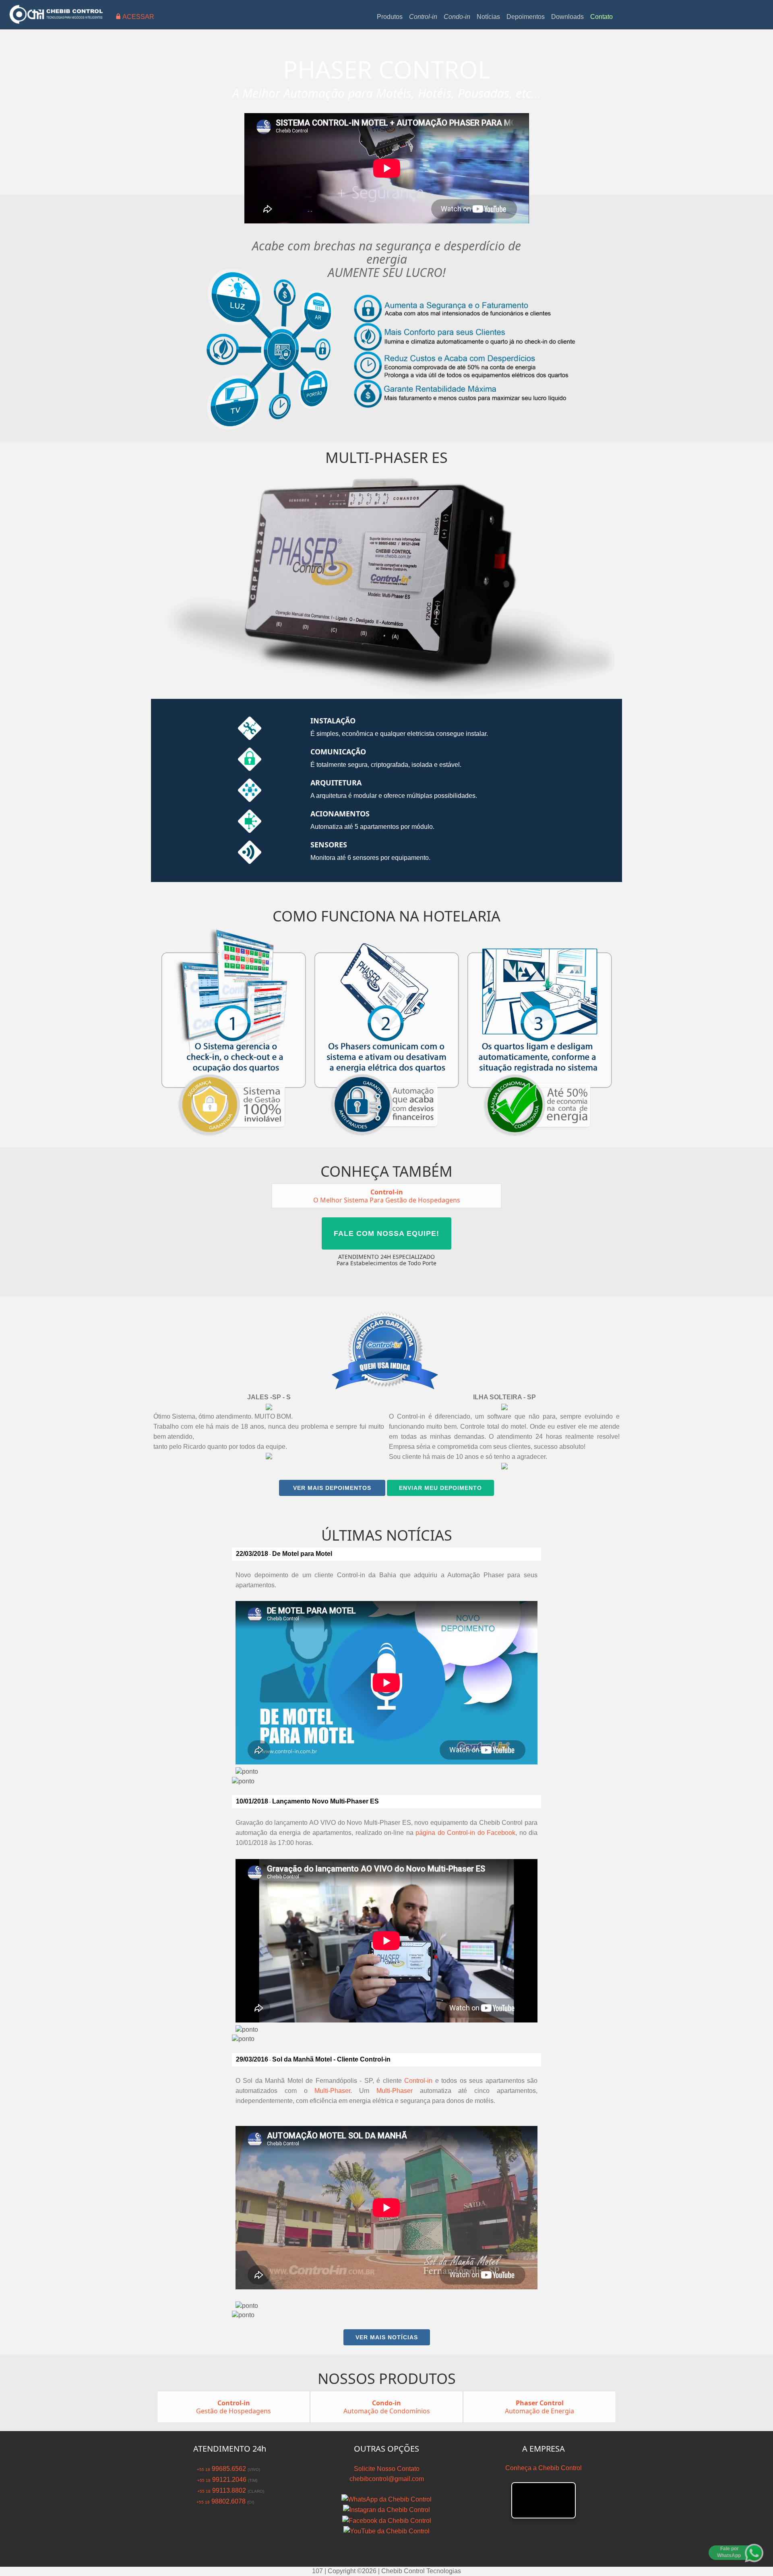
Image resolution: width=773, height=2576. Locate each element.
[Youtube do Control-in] (386, 2531)
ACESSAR (137, 17)
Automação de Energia (539, 2407)
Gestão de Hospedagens (234, 2407)
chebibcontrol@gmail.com (387, 2479)
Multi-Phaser (332, 2091)
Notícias (488, 17)
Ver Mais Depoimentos (332, 1488)
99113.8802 (220, 2490)
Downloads (567, 17)
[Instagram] (386, 2509)
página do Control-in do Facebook (465, 1833)
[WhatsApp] (386, 2499)
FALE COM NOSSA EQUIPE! (386, 1233)
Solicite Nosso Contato (387, 2469)
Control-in (418, 2081)
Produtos (390, 17)
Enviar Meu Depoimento (440, 1488)
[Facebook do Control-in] (387, 2520)
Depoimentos (526, 17)
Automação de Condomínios (387, 2407)
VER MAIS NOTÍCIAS (387, 2337)
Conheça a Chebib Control (544, 2468)
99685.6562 (220, 2469)
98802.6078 (220, 2501)
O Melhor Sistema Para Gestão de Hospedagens (387, 1196)
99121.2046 (221, 2480)
